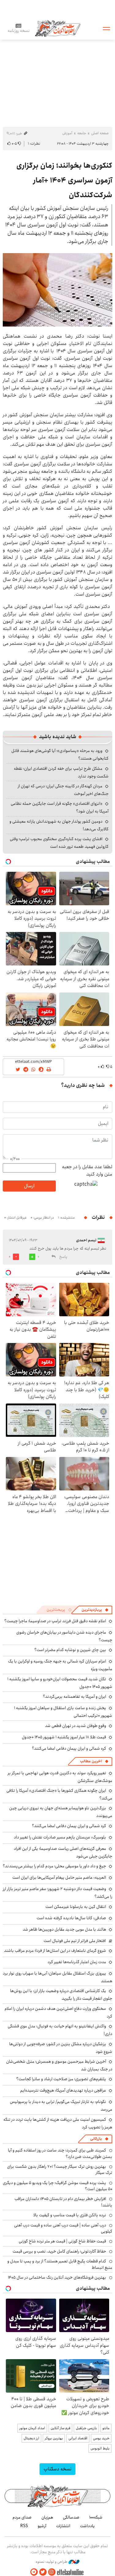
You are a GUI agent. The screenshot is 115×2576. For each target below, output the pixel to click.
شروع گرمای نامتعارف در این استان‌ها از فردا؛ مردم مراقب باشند (55, 1951)
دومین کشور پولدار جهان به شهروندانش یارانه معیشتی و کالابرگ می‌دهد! (59, 825)
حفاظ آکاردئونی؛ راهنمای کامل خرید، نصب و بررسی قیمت (59, 2251)
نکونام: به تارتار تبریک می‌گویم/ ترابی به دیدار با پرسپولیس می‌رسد (61, 2106)
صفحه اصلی (100, 133)
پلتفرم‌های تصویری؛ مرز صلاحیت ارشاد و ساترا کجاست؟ (61, 2079)
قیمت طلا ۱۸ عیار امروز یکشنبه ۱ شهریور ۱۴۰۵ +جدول (64, 1737)
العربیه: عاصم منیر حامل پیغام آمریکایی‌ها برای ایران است (59, 1877)
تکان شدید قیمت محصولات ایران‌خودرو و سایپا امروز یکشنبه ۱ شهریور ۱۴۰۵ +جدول (60, 1683)
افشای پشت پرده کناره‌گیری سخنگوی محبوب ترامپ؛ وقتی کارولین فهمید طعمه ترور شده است (59, 843)
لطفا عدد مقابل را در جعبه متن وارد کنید (87, 1171)
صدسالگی (71, 2517)
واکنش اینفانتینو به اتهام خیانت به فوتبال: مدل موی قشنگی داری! (60, 2030)
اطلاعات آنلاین (58, 28)
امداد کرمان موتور (32, 2428)
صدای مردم (22, 2517)
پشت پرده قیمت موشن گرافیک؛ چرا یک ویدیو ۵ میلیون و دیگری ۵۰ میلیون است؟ (57, 2186)
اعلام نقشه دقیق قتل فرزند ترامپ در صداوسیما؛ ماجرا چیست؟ (55, 1621)
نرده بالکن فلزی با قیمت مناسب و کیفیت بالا (70, 2215)
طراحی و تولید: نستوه (52, 2562)
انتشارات (63, 2526)
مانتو (106, 2428)
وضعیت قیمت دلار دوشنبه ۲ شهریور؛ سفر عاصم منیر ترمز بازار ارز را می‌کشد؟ (57, 1893)
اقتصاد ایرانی (78, 2438)
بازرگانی (96, 2139)
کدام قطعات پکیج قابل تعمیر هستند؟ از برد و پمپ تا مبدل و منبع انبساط (60, 2264)
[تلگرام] (34, 2572)
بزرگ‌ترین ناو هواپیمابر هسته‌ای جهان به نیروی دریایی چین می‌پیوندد (61, 1812)
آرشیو (42, 2526)
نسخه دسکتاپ (57, 2469)
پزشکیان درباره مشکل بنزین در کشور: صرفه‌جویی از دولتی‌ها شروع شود (61, 2048)
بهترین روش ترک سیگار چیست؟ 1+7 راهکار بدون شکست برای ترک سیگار (60, 2170)
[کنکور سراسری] (57, 290)
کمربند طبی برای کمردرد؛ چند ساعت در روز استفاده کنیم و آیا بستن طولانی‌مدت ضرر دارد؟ (60, 2153)
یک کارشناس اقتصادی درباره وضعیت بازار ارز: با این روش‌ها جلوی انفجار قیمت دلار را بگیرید (61, 1995)
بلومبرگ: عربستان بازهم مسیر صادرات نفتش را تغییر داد (60, 1837)
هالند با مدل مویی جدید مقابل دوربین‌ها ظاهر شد (64, 1929)
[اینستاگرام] (52, 2572)
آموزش (67, 133)
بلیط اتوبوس (100, 2448)
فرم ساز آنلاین (60, 2428)
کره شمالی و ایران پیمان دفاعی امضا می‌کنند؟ (69, 1748)
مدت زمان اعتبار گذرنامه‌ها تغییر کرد (77, 1962)
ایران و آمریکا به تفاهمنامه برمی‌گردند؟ (75, 1697)
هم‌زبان (47, 2517)
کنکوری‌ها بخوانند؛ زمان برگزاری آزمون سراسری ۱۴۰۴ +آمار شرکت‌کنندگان (64, 180)
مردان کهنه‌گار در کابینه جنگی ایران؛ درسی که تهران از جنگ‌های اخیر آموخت (63, 790)
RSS (24, 2526)
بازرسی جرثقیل (86, 2428)
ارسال (29, 1186)
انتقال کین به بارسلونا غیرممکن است (76, 1907)
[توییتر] (43, 2572)
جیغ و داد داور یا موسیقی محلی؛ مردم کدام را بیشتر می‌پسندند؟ (54, 1866)
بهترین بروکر (54, 2438)
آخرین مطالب (91, 1761)
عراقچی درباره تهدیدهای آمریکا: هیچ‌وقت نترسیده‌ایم (63, 2090)
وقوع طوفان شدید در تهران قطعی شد (76, 1726)
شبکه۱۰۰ (96, 2517)
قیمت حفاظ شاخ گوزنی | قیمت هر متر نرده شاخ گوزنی (62, 2241)
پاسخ (63, 1257)
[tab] (95, 1610)
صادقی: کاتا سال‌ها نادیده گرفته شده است (71, 1918)
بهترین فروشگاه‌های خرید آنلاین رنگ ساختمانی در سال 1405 (57, 2277)
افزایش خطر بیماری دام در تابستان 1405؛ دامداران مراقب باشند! (63, 2202)
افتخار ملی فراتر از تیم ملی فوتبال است (75, 1941)
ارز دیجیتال (31, 2438)
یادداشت (87, 2526)
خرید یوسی (101, 2438)
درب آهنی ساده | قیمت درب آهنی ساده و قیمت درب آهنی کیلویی (63, 2228)
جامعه (82, 133)
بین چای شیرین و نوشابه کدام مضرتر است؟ (70, 1650)
